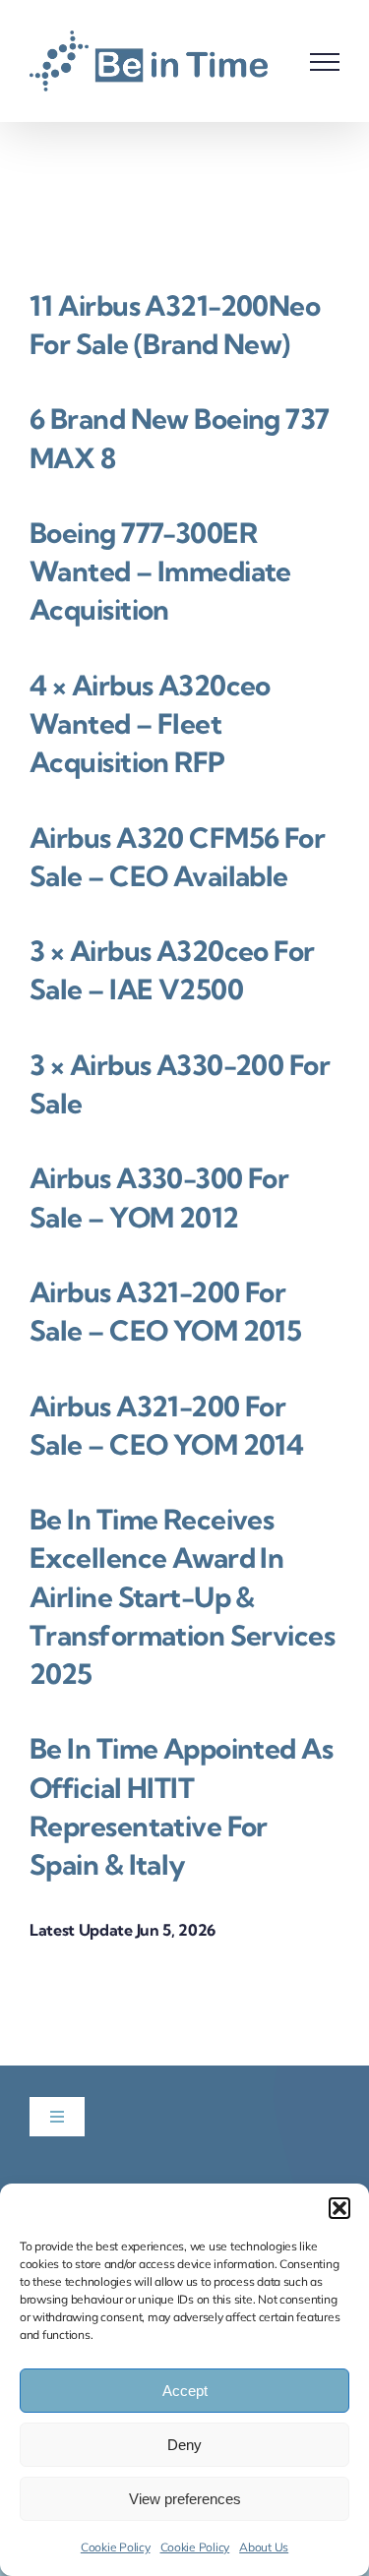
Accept (185, 2391)
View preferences (185, 2499)
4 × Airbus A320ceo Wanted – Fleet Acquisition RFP (150, 723)
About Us (264, 2547)
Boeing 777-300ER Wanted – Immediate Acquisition (160, 571)
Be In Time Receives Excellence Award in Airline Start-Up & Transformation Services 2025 (182, 1596)
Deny (184, 2445)
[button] (339, 2208)
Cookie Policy (116, 2547)
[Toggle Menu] (325, 62)
